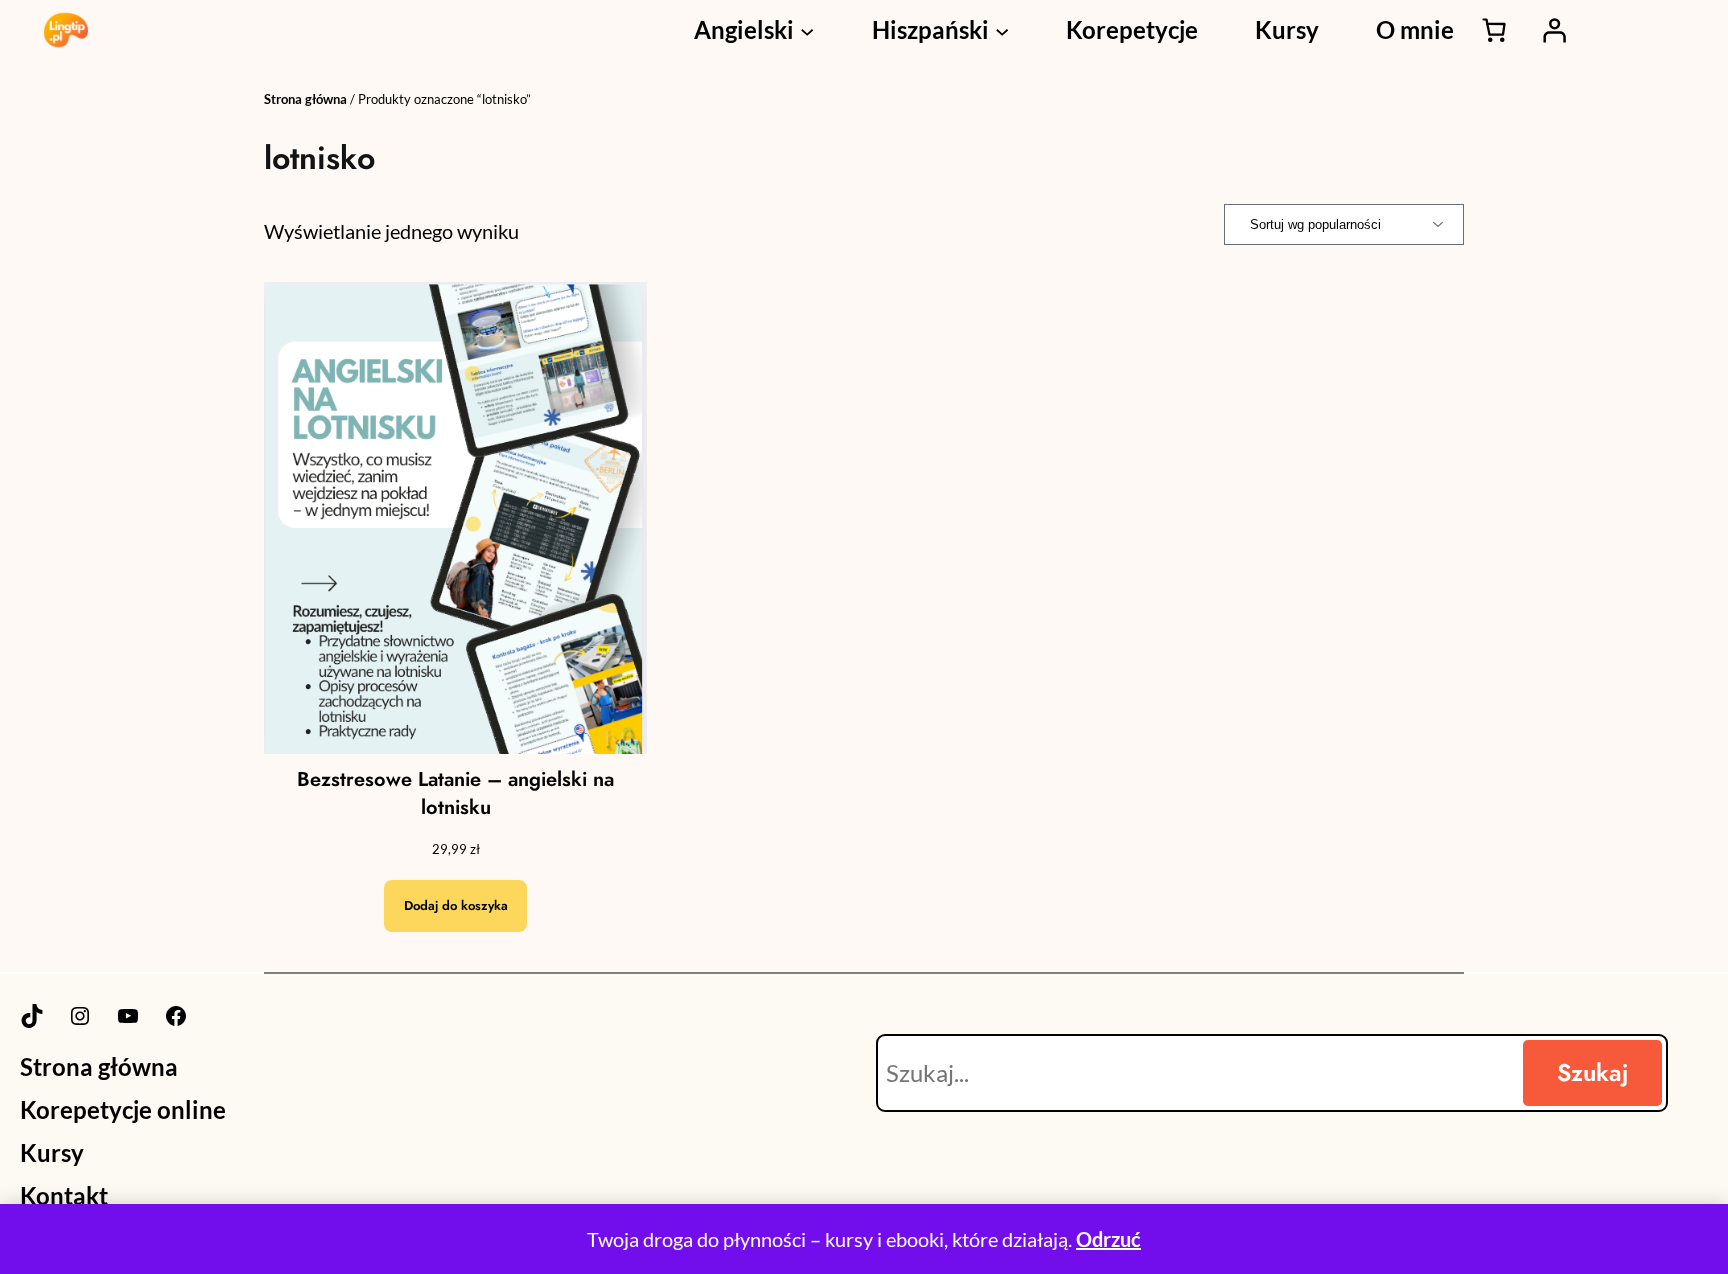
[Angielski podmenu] (807, 30)
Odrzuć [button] (1108, 1239)
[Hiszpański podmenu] (1002, 30)
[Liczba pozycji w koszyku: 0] (1494, 30)
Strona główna (305, 99)
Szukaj (1592, 1072)
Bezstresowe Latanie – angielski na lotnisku (455, 794)
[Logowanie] (1554, 30)
